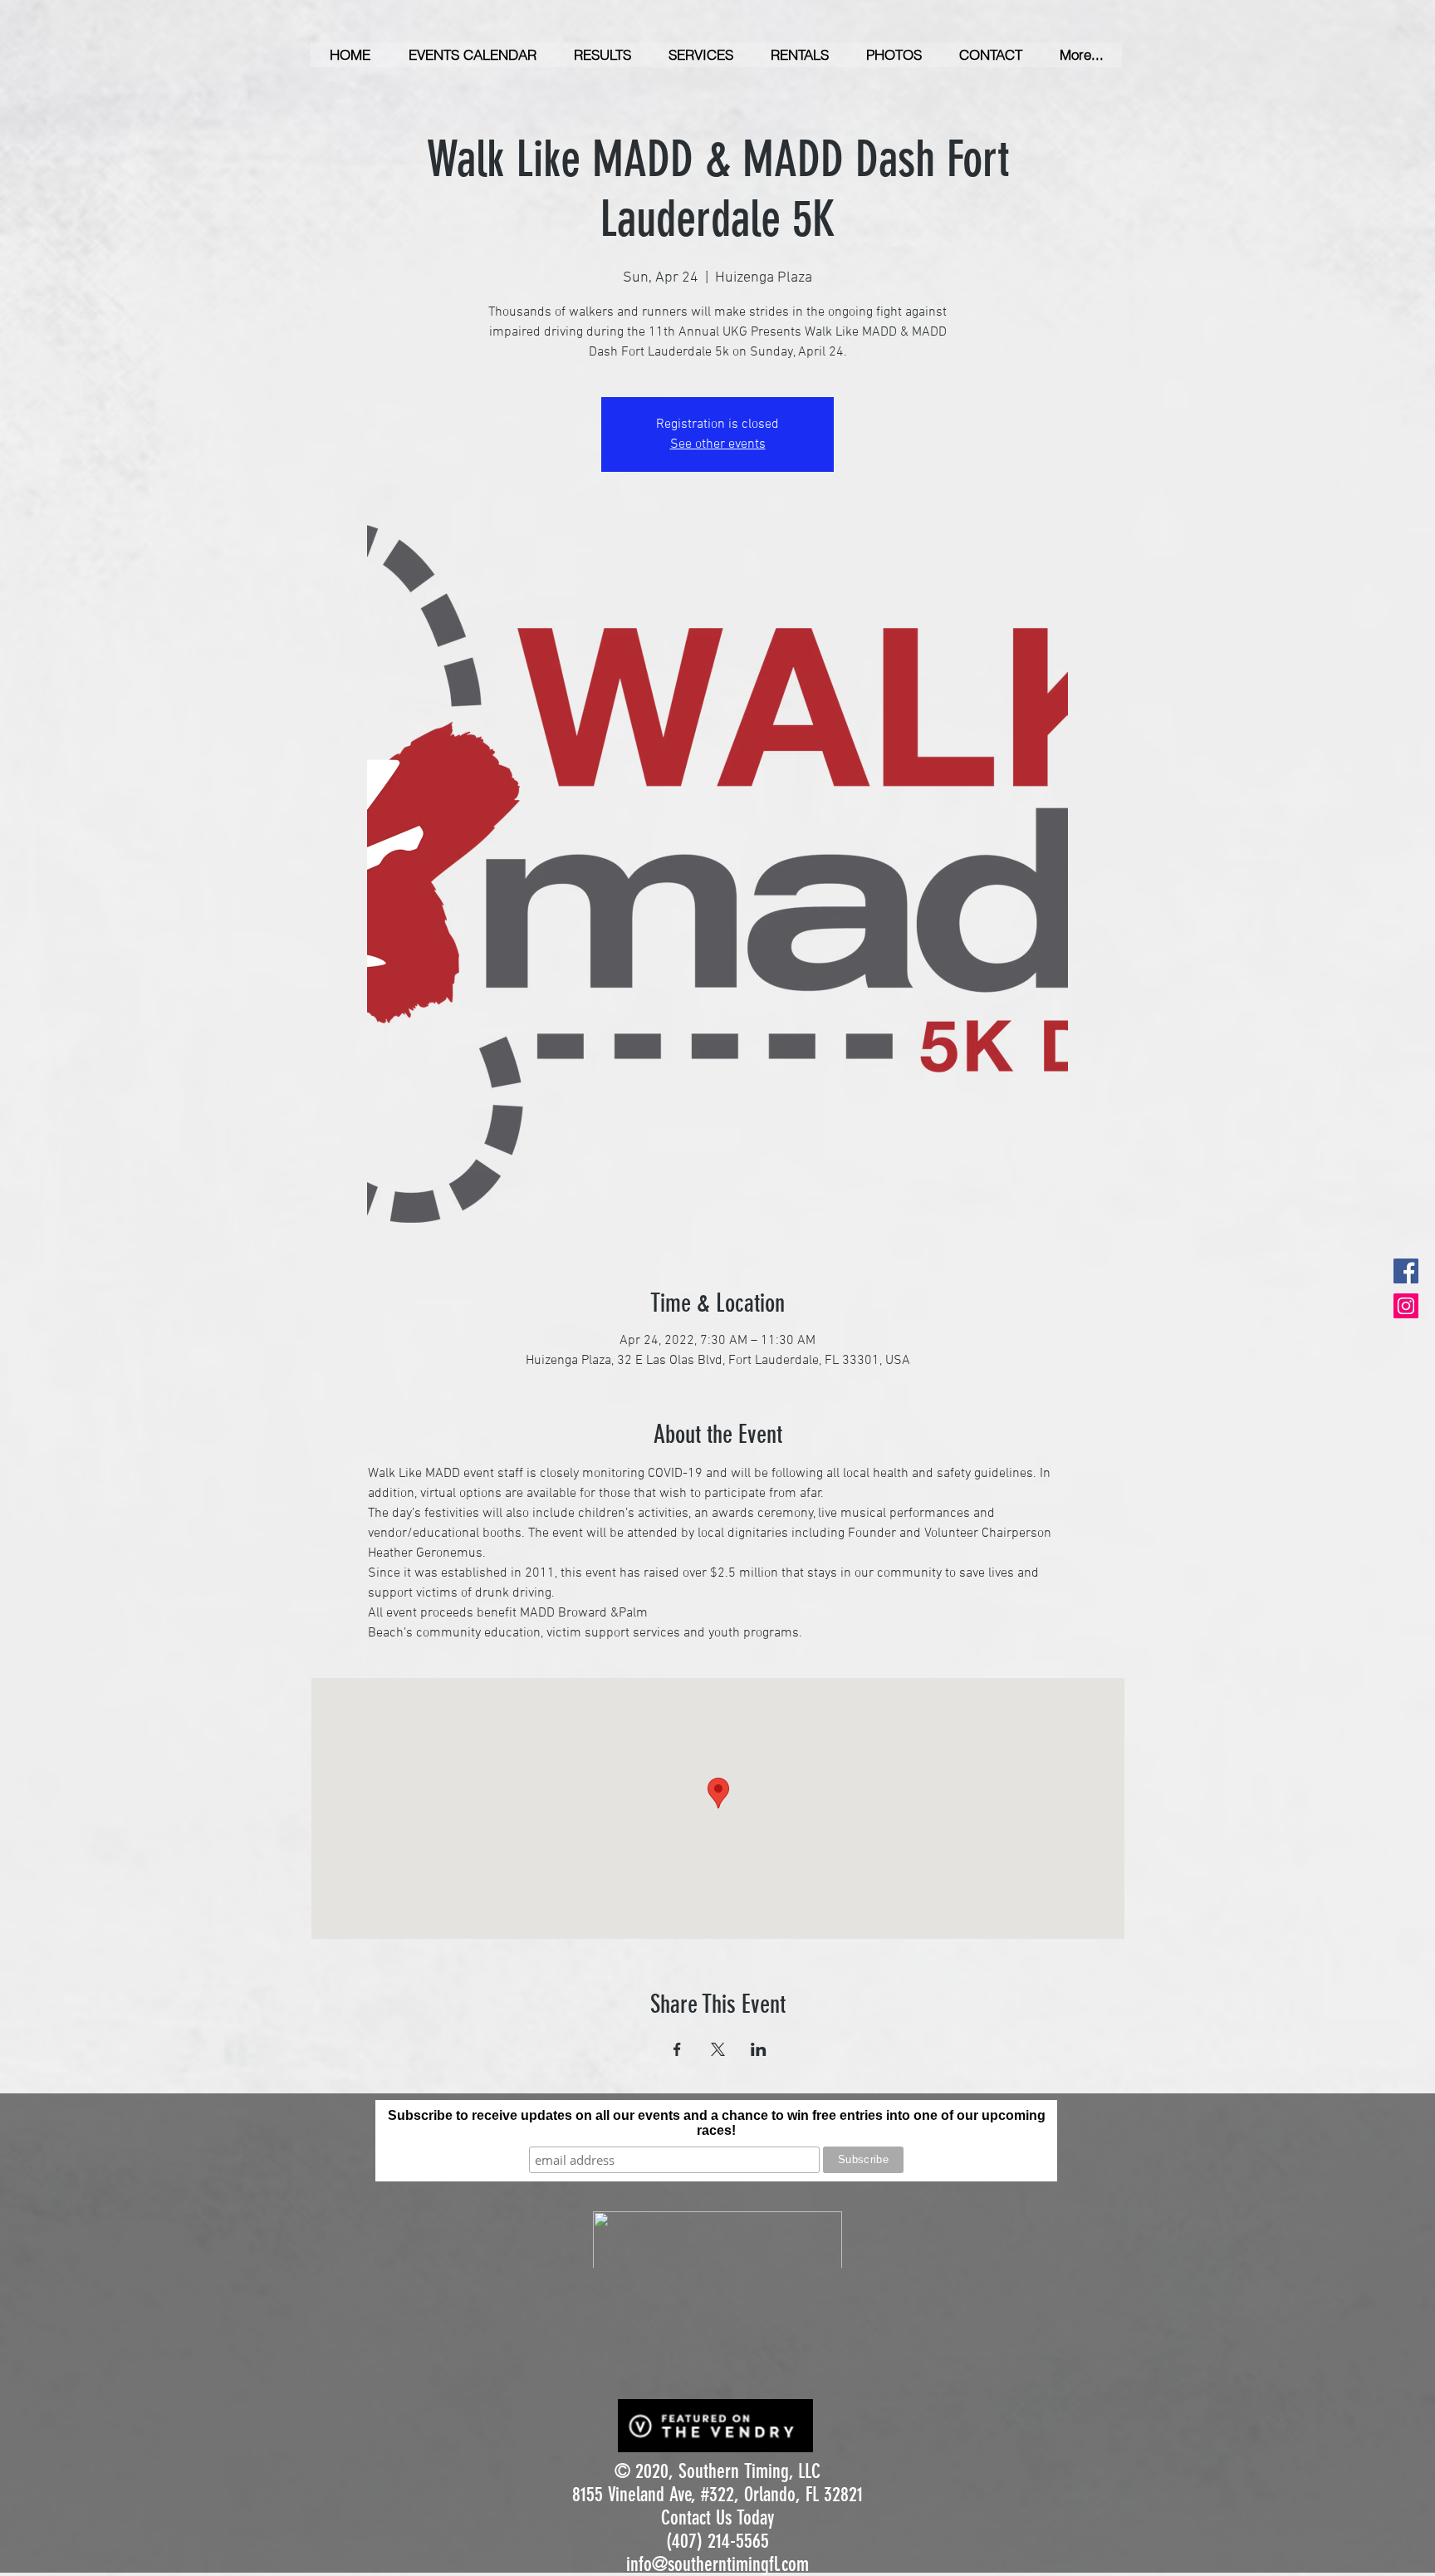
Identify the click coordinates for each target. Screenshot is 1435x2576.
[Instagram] (1406, 1306)
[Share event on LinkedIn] (759, 2049)
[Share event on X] (718, 2049)
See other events (718, 444)
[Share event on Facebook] (677, 2049)
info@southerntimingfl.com (717, 2564)
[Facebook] (1406, 1271)
